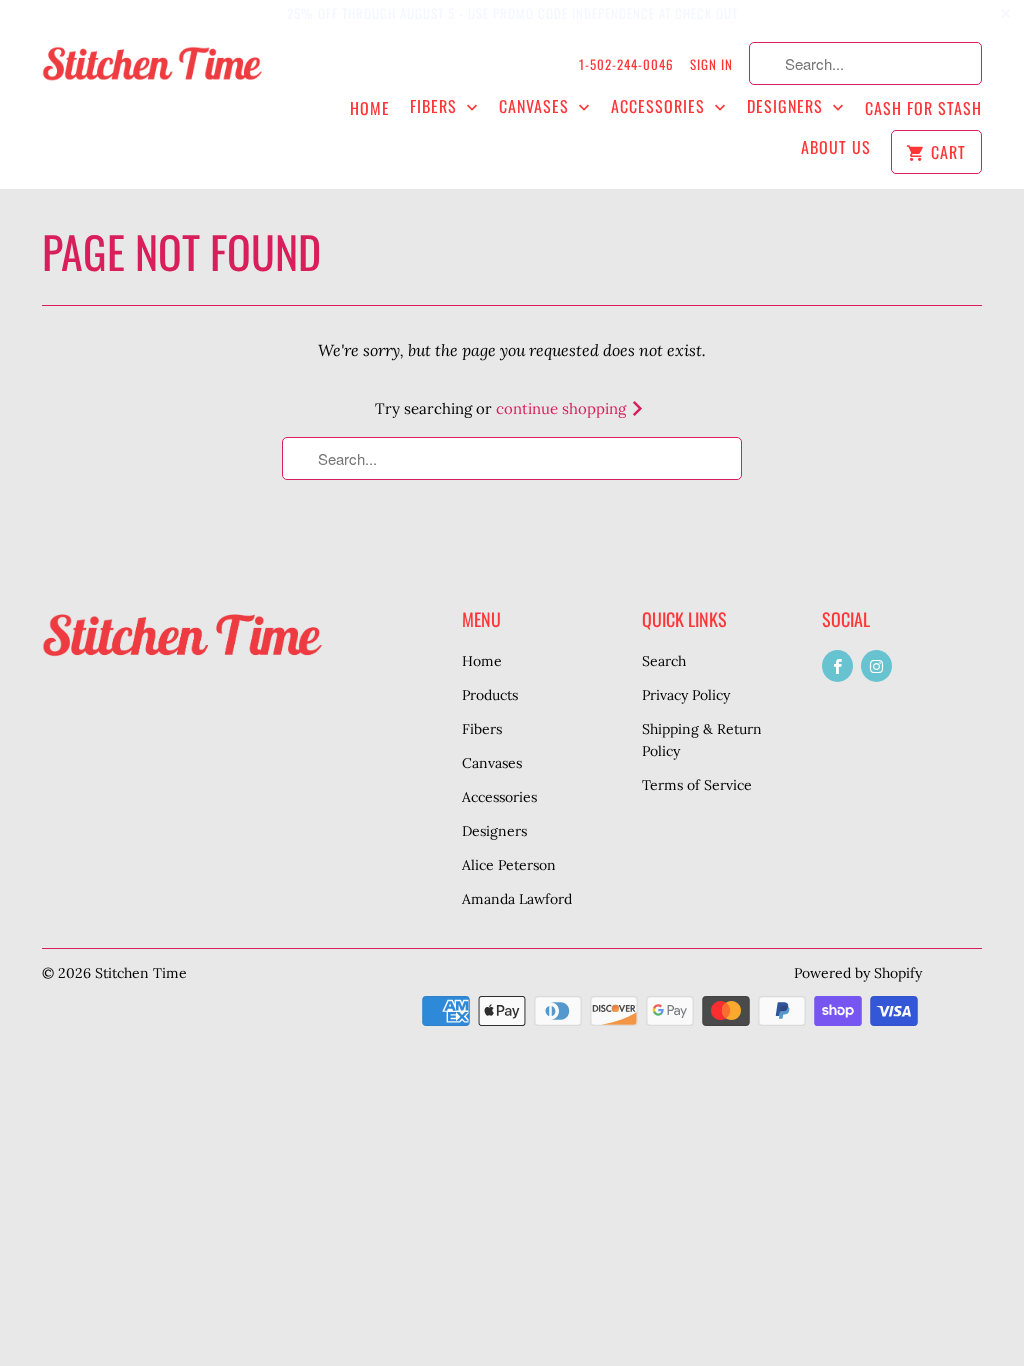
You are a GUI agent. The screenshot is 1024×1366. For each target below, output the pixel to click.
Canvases (536, 106)
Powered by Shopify (858, 973)
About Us (836, 147)
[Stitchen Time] (152, 73)
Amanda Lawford (517, 899)
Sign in (711, 64)
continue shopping (563, 408)
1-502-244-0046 (626, 64)
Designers (787, 106)
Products (490, 695)
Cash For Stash (923, 108)
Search (664, 661)
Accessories (660, 106)
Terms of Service (697, 785)
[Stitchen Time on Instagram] (876, 666)
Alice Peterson (509, 865)
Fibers (436, 106)
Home (370, 108)
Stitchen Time (141, 973)
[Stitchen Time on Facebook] (837, 666)
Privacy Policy (686, 695)
